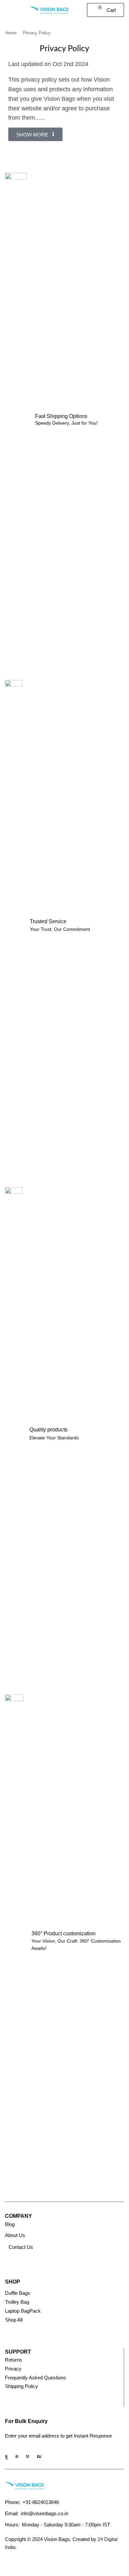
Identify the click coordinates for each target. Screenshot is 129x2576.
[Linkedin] (28, 2456)
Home (11, 33)
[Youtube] (39, 2456)
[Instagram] (17, 2456)
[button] (8, 10)
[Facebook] (6, 2456)
